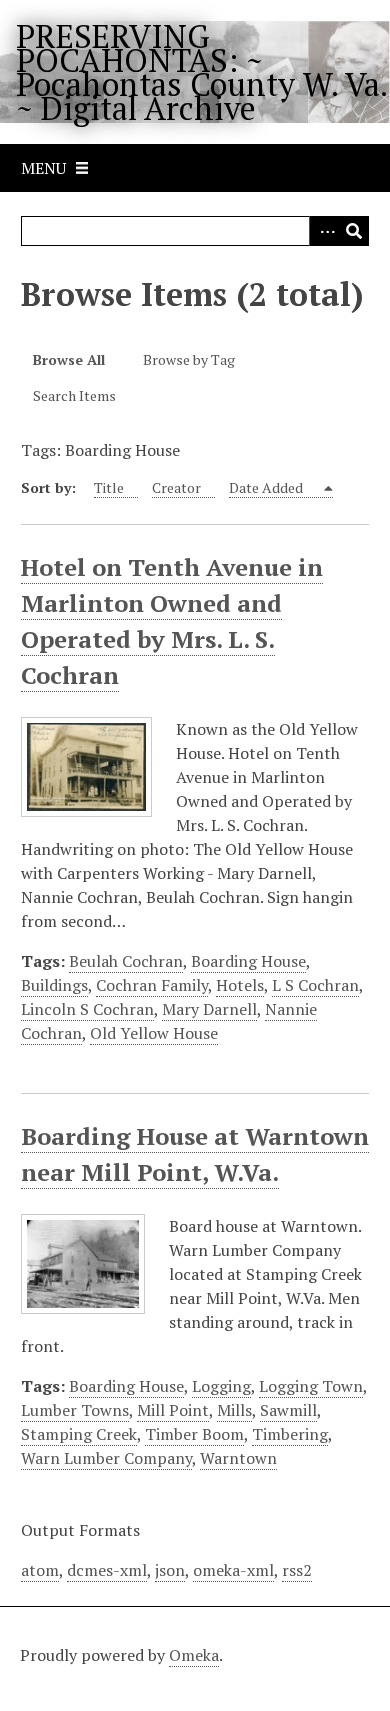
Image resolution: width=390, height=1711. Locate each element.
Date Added (267, 487)
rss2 (297, 1570)
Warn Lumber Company (106, 1458)
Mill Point (173, 1410)
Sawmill (288, 1410)
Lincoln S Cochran (87, 1009)
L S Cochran (315, 985)
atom (40, 1570)
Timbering (290, 1434)
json (170, 1570)
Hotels (240, 985)
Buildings (54, 985)
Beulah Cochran (126, 961)
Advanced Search (324, 231)
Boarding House (248, 961)
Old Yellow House (154, 1033)
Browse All (69, 359)
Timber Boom (194, 1434)
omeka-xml (233, 1570)
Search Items (74, 395)
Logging (221, 1386)
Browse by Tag (189, 359)
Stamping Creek (79, 1434)
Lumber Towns (75, 1410)
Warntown (238, 1458)
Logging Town (311, 1386)
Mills (234, 1410)
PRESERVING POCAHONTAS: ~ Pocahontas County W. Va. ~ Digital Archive (201, 72)
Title (109, 487)
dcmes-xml (107, 1570)
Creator (176, 487)
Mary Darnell (209, 1009)
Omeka (194, 1655)
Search (354, 231)
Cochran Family (152, 985)
